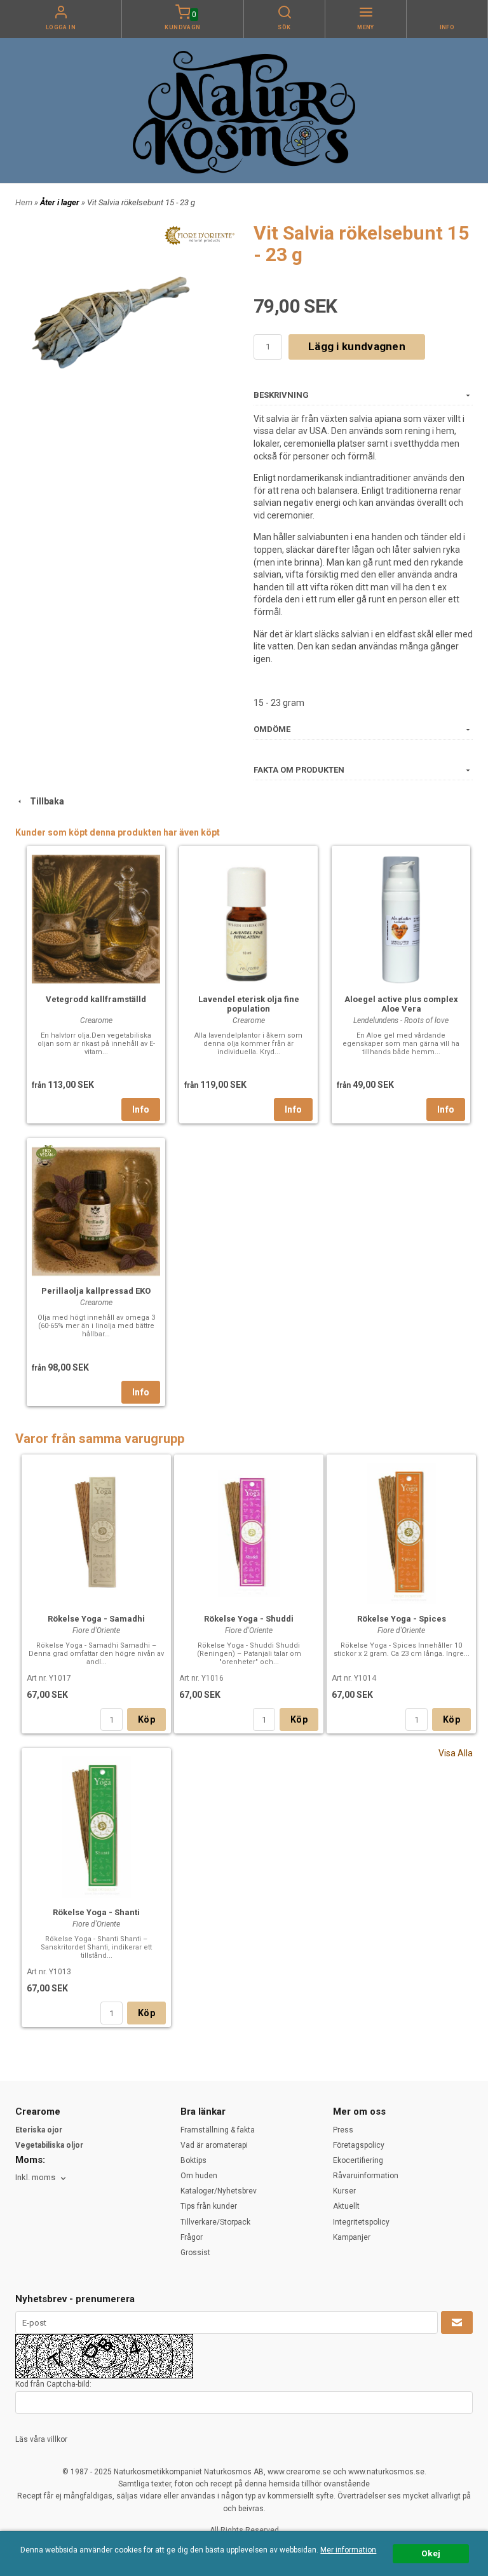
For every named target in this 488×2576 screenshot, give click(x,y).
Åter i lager (61, 202)
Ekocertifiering (358, 2160)
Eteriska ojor (39, 2130)
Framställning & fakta (218, 2130)
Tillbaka (44, 801)
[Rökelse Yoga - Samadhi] (96, 1532)
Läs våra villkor (41, 2439)
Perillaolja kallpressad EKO (96, 1291)
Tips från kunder (209, 2206)
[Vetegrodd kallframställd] (96, 918)
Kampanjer (352, 2237)
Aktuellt (346, 2206)
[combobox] (42, 2178)
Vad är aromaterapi (214, 2145)
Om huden (199, 2176)
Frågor (192, 2237)
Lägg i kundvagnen (357, 346)
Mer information (348, 2550)
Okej (431, 2553)
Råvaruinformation (366, 2176)
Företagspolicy (359, 2145)
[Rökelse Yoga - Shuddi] (249, 1532)
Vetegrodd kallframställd (96, 999)
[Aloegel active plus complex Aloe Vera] (401, 918)
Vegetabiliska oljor (49, 2145)
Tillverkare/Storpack (215, 2222)
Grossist (195, 2253)
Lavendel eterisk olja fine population (249, 1004)
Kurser (344, 2191)
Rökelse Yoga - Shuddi (249, 1619)
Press (343, 2130)
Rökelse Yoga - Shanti (96, 1912)
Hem (24, 202)
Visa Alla (456, 1753)
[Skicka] (457, 2322)
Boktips (193, 2160)
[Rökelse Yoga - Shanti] (96, 1826)
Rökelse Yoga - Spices (402, 1619)
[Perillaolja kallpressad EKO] (46, 1152)
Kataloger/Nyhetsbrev (219, 2191)
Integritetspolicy (361, 2222)
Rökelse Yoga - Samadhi (96, 1619)
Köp (146, 1719)
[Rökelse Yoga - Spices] (401, 1532)
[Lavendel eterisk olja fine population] (248, 918)
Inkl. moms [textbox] (35, 2178)
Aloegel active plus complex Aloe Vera (401, 1004)
